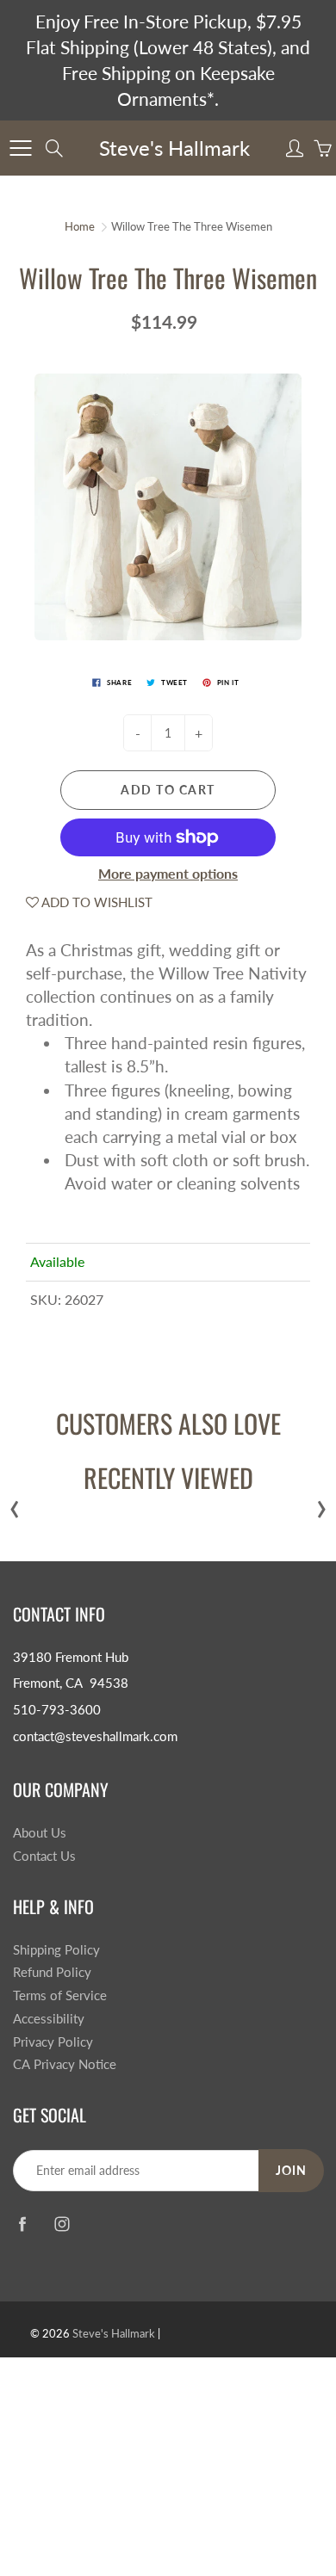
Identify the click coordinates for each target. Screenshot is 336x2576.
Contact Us (44, 1856)
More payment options (168, 873)
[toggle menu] (20, 148)
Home (80, 226)
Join (291, 2170)
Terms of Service (60, 1995)
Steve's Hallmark (174, 148)
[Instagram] (62, 2224)
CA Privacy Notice (65, 2064)
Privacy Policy (53, 2042)
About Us (40, 1833)
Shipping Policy (56, 1950)
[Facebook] (22, 2224)
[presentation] (15, 1505)
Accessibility (49, 2019)
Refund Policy (52, 1972)
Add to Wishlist (96, 902)
